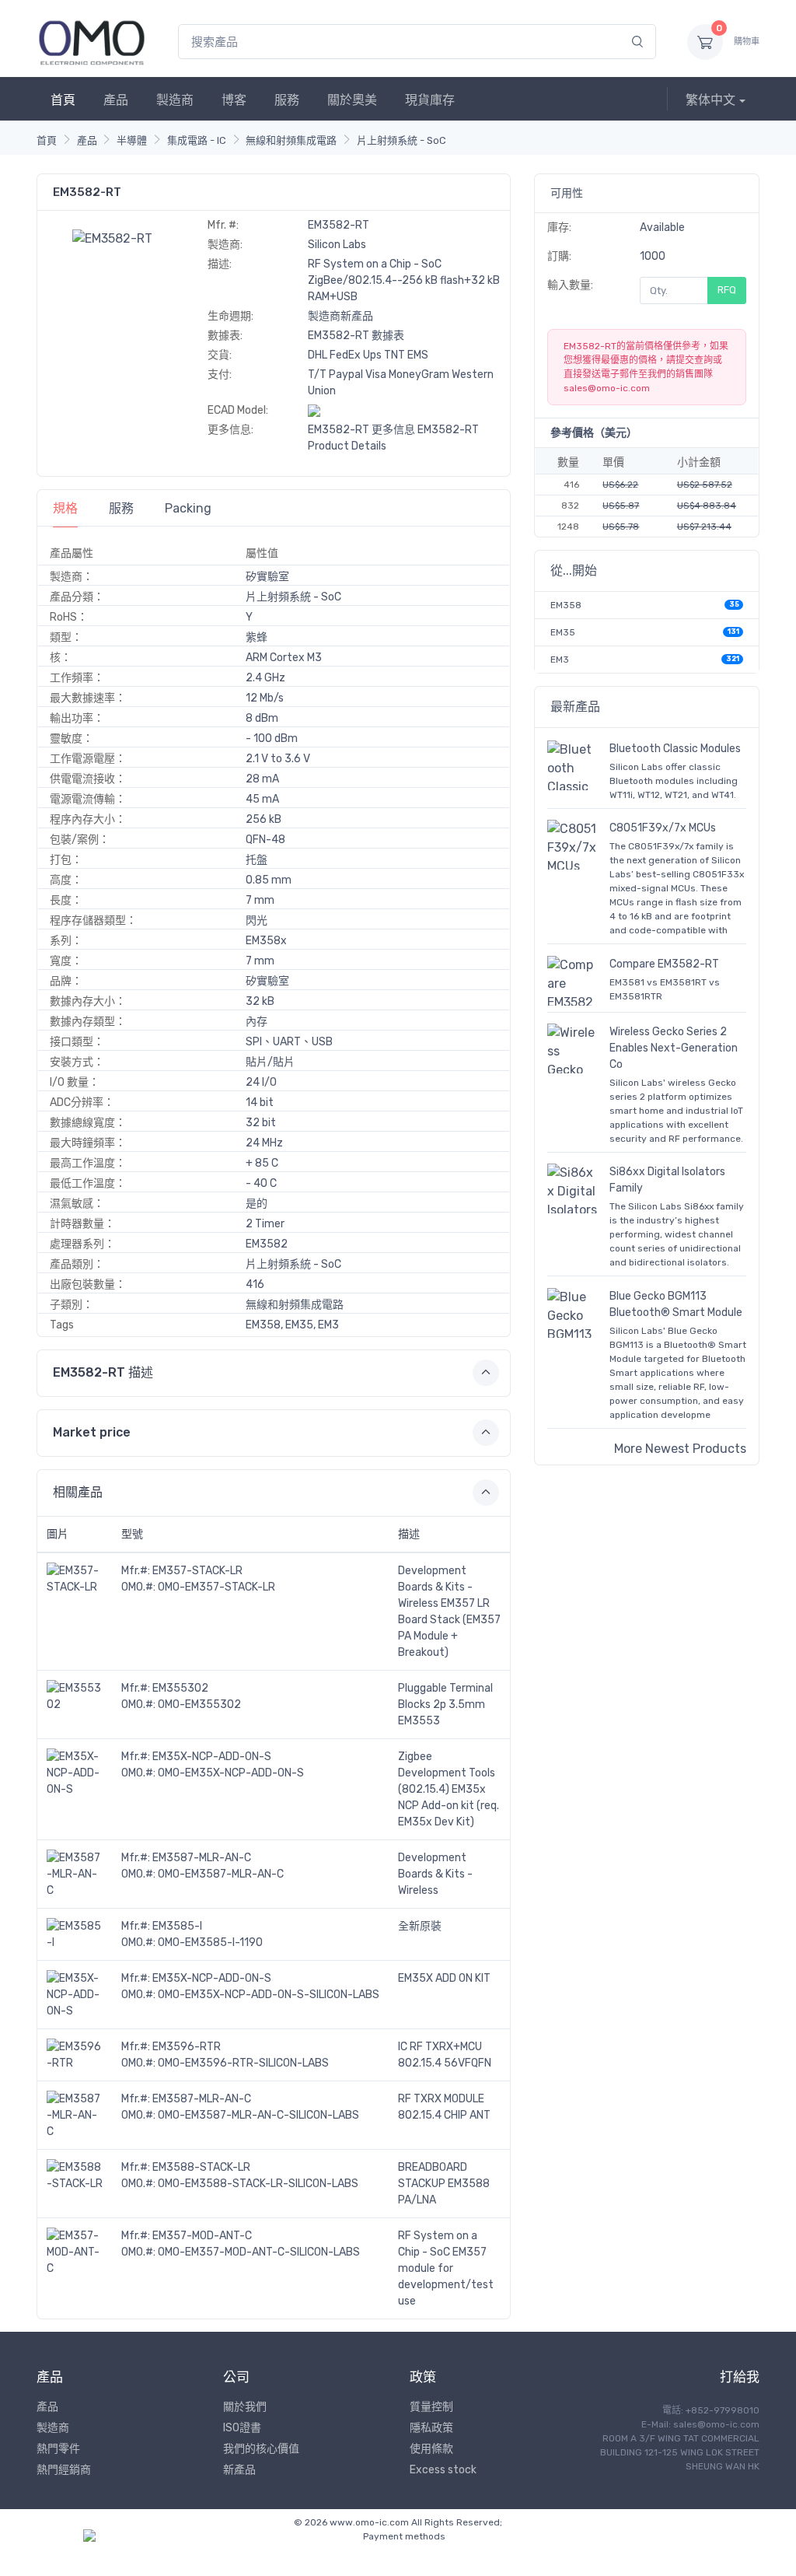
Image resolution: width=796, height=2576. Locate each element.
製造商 (175, 100)
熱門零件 (58, 2449)
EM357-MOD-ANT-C (202, 2236)
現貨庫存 (430, 100)
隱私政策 (431, 2428)
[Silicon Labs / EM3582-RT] (112, 238)
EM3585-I (177, 1926)
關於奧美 (352, 100)
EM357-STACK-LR (197, 1571)
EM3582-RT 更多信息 (361, 430)
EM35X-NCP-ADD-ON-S (212, 1757)
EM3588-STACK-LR (201, 2167)
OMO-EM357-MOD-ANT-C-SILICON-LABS (259, 2252)
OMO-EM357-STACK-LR (216, 1587)
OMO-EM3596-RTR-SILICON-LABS (243, 2063)
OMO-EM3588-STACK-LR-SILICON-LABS (258, 2184)
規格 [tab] (65, 508)
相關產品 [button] (78, 1492)
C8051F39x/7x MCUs (663, 828)
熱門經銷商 (64, 2470)
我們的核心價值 (261, 2449)
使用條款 (431, 2449)
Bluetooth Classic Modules (675, 749)
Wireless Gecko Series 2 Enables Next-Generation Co (674, 1048)
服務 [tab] (121, 508)
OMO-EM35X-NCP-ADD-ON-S (231, 1773)
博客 (234, 100)
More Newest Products (680, 1449)
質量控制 (431, 2407)
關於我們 (245, 2407)
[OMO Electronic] (92, 42)
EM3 (560, 660)
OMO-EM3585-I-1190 (210, 1942)
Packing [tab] (188, 508)
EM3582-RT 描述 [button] (103, 1372)
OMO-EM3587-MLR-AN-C (221, 1874)
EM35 (563, 632)
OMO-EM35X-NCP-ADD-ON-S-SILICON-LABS (269, 1995)
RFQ (727, 290)
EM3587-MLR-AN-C (202, 1858)
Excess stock (443, 2470)
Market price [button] (92, 1432)
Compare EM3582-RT (664, 964)
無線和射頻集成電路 (291, 140)
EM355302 (180, 1688)
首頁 (63, 100)
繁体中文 (710, 100)
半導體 (132, 140)
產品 (116, 100)
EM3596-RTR (187, 2047)
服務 (287, 100)
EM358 (566, 605)
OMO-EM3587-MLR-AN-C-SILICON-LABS (258, 2115)
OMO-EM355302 (199, 1704)
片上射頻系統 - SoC (401, 140)
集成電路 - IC (197, 140)
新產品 (239, 2470)
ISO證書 (242, 2428)
